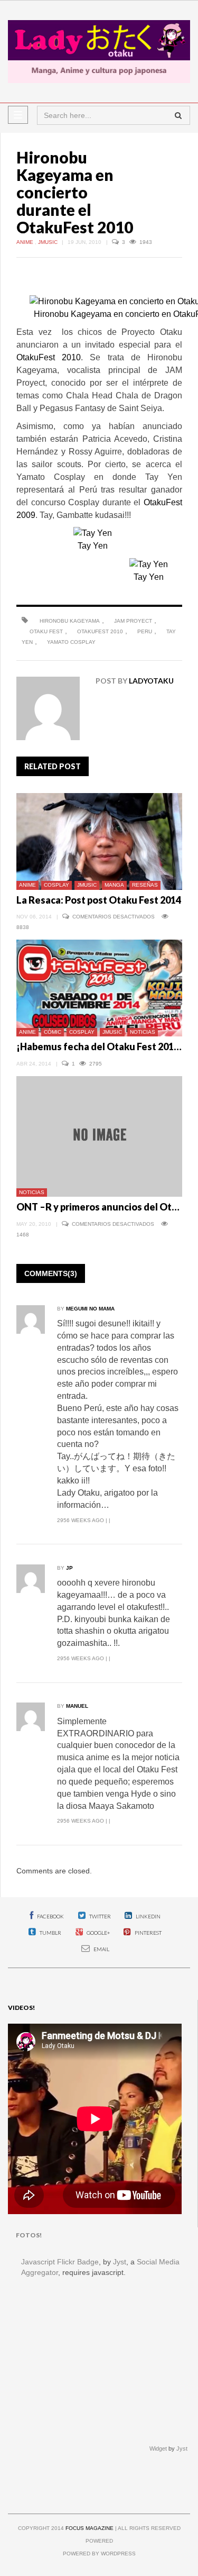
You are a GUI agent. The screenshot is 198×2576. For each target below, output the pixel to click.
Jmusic (49, 242)
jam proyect (133, 621)
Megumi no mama (90, 1309)
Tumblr (50, 1933)
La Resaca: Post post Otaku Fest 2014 (99, 900)
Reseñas (145, 885)
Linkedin (148, 1916)
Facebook (50, 1916)
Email (101, 1949)
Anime (26, 242)
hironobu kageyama (70, 621)
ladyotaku (151, 681)
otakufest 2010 (100, 631)
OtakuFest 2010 (49, 357)
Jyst (120, 2262)
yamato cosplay (71, 642)
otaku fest (46, 631)
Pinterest (148, 1933)
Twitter (100, 1916)
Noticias (143, 1032)
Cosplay (56, 885)
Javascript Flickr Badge (60, 2262)
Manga (114, 885)
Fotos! (29, 2235)
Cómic (53, 1032)
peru (145, 631)
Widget (158, 2448)
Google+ (98, 1933)
